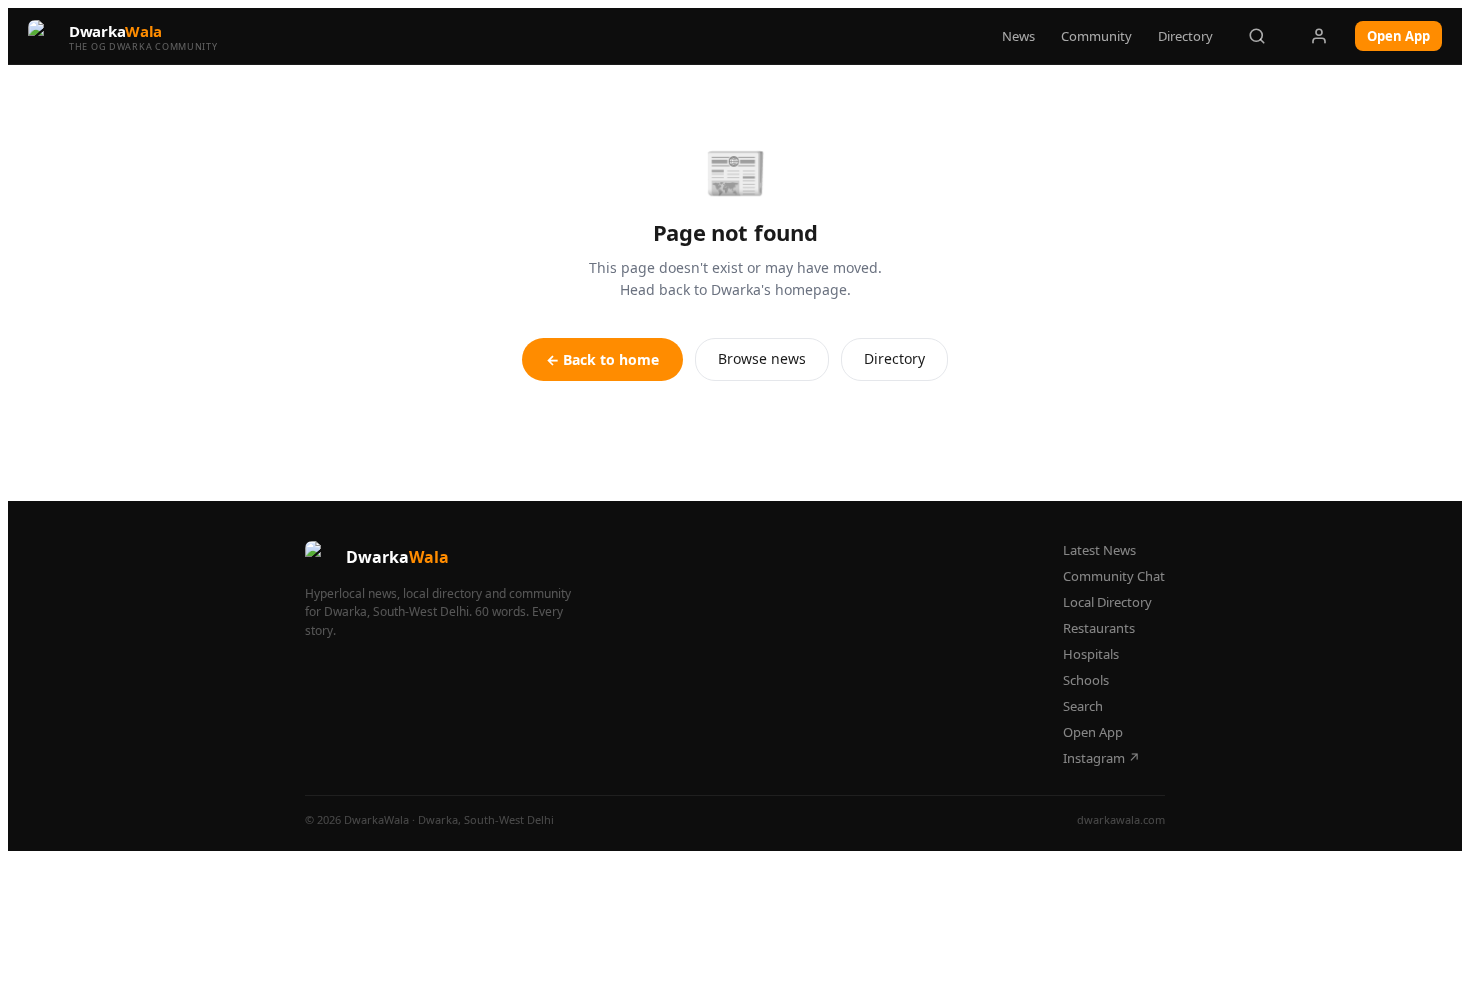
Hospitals (1091, 654)
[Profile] (1319, 36)
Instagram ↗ (1101, 758)
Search (1083, 706)
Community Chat (1114, 576)
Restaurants (1099, 628)
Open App (1398, 36)
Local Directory (1107, 602)
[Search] (1257, 36)
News (1018, 36)
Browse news (762, 358)
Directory (1185, 36)
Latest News (1099, 550)
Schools (1086, 680)
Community (1096, 36)
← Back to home (602, 359)
